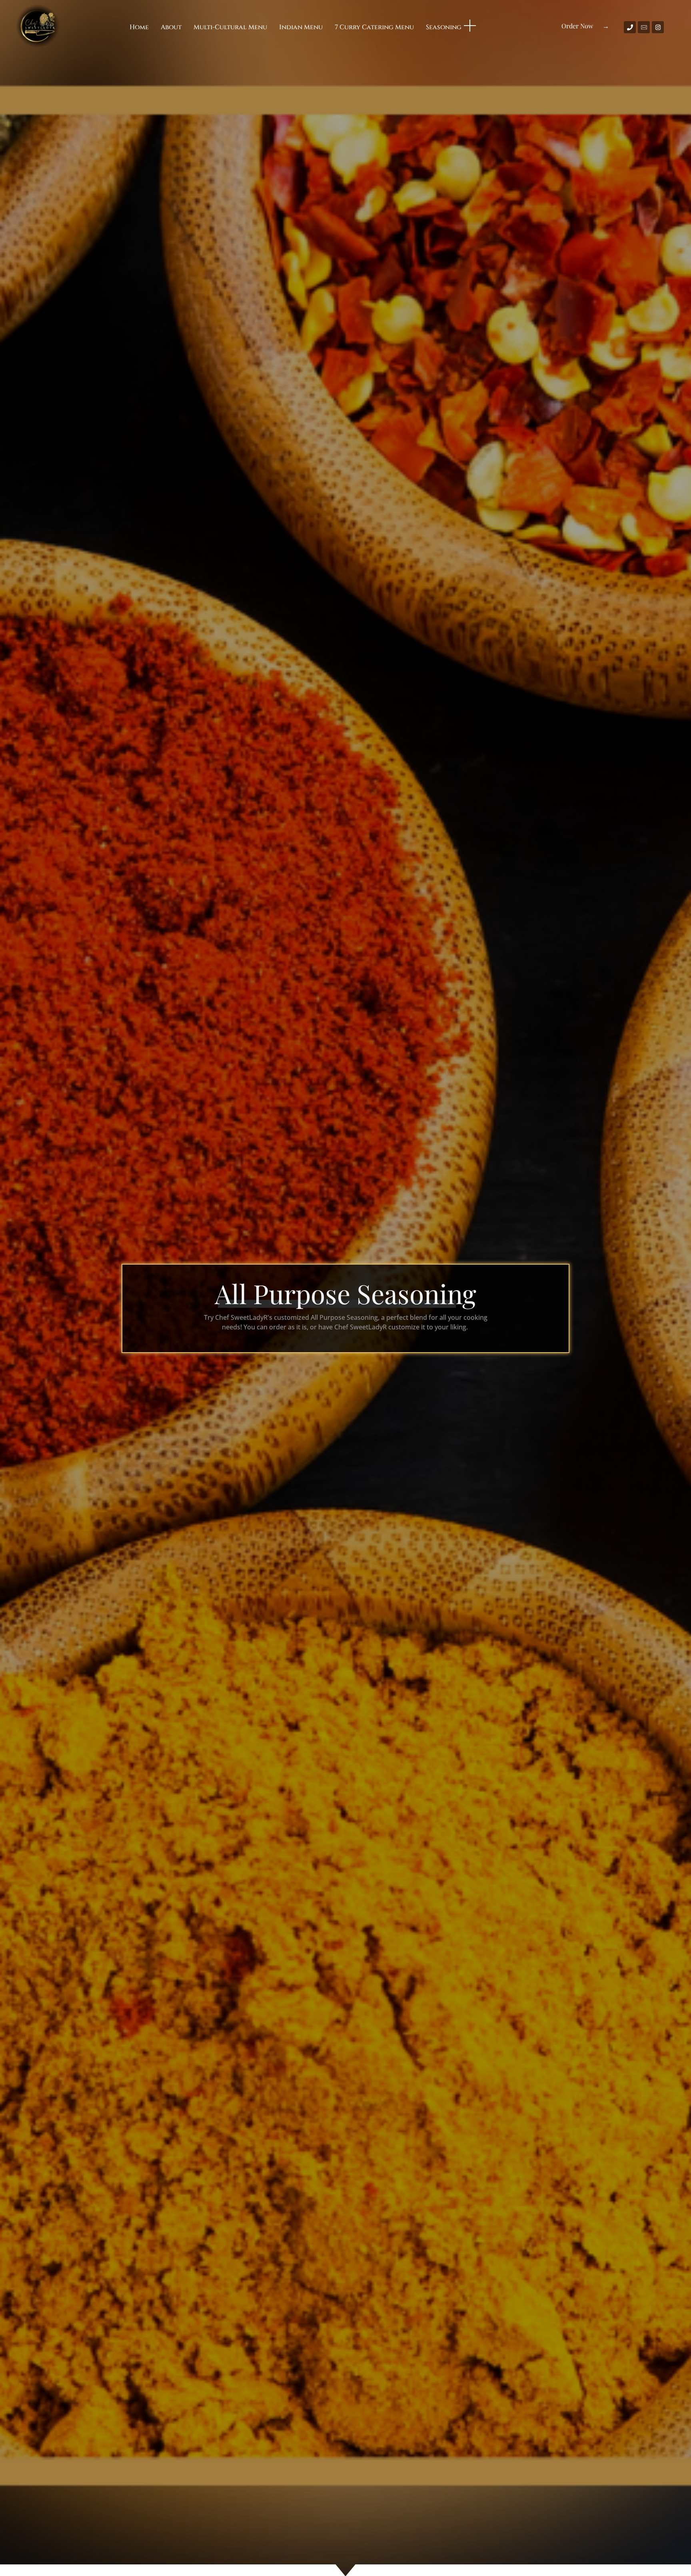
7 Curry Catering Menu (374, 27)
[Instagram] (658, 27)
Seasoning (444, 27)
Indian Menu (301, 27)
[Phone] (630, 27)
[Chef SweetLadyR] (38, 26)
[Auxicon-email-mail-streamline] (644, 27)
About (171, 27)
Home (139, 27)
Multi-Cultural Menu (230, 27)
